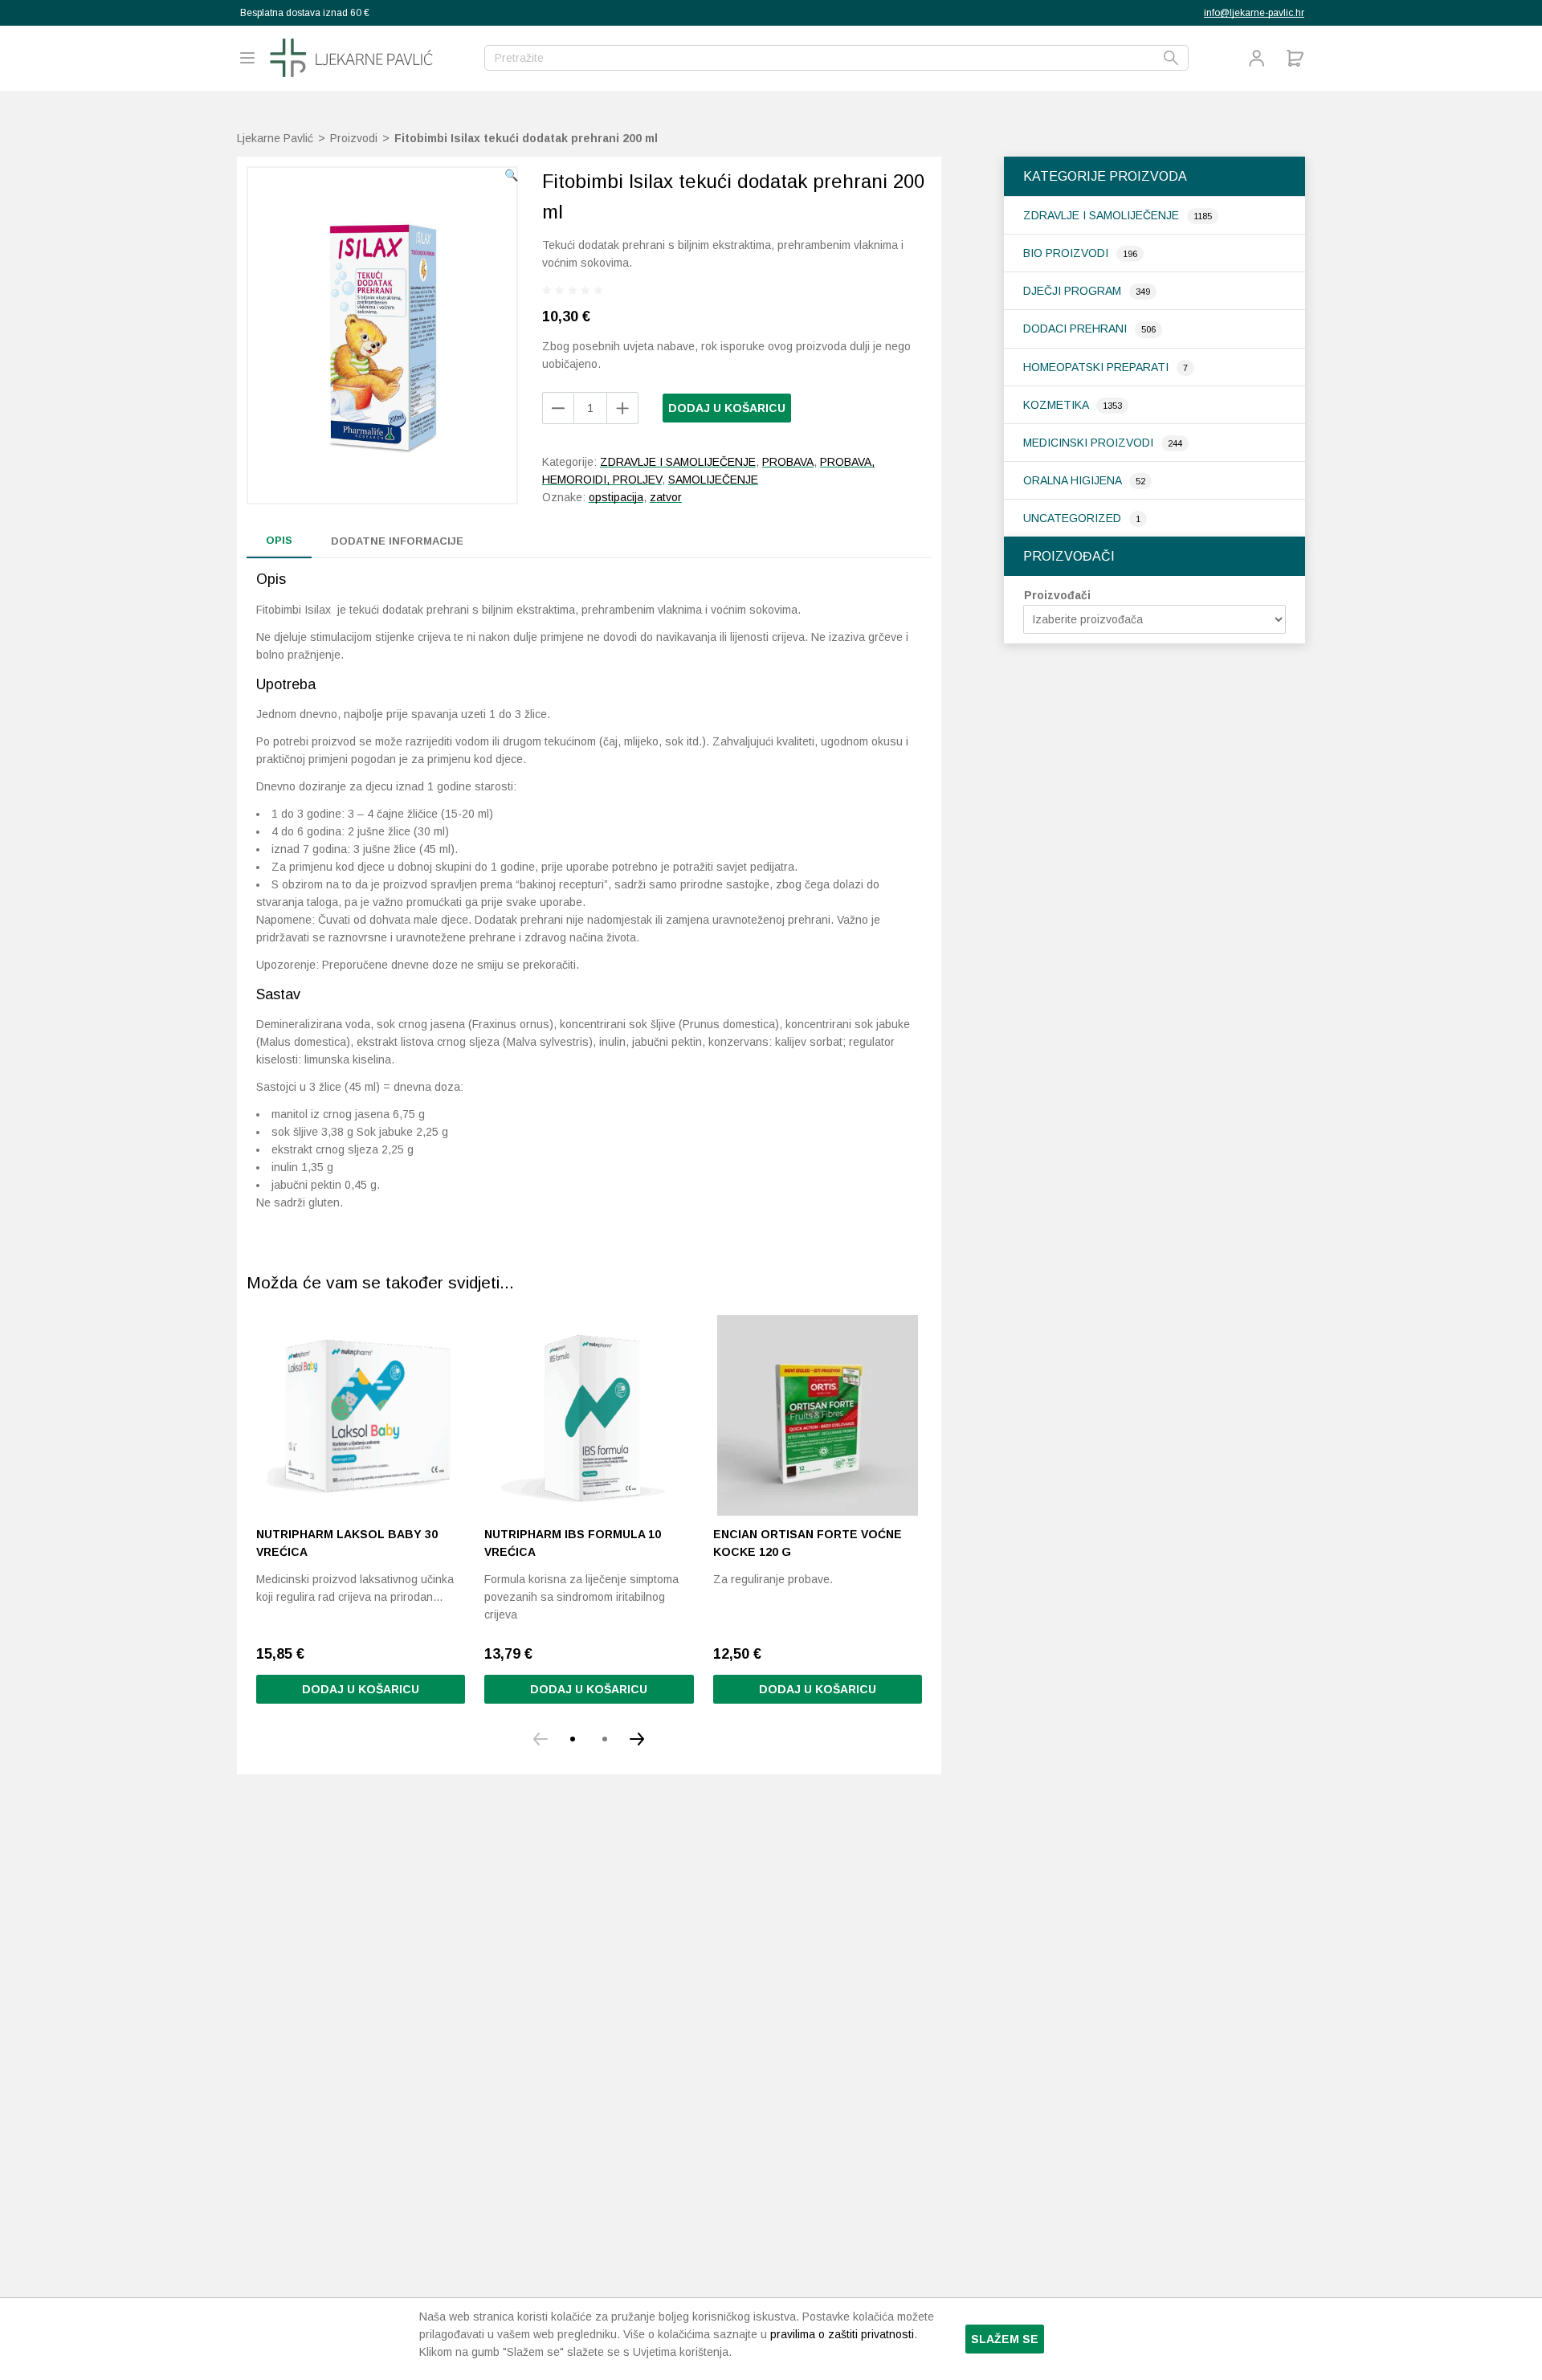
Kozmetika (1057, 405)
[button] (511, 175)
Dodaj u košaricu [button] (361, 1689)
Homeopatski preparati (1097, 367)
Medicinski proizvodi (1090, 443)
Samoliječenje (713, 480)
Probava (788, 462)
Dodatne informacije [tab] (397, 541)
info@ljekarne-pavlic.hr (1254, 13)
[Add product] (558, 408)
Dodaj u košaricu (727, 408)
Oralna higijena (1074, 480)
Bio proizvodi (1067, 253)
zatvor (666, 497)
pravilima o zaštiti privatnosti (842, 2334)
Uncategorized (1074, 518)
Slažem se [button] (1005, 2339)
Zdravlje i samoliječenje (1103, 215)
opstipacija (616, 497)
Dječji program (1074, 291)
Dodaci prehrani (1077, 329)
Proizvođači (1057, 595)
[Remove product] (622, 408)
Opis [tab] (279, 540)
